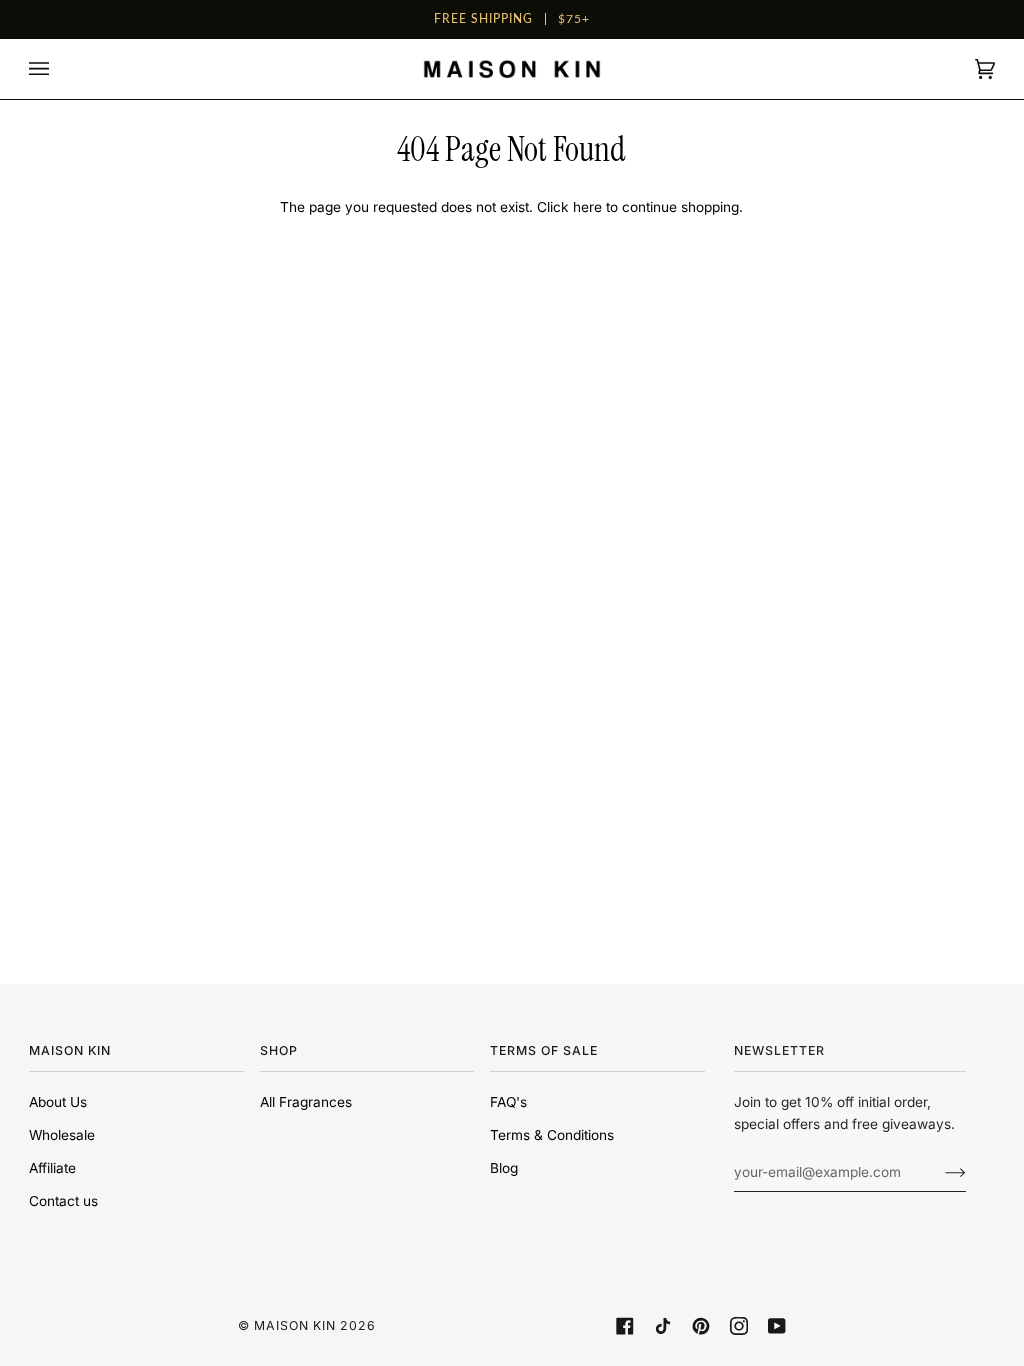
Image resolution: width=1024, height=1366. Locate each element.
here (587, 207)
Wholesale (62, 1135)
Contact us (63, 1201)
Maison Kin (295, 1325)
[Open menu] (59, 69)
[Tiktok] (663, 1326)
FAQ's (508, 1102)
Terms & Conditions (552, 1135)
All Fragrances (306, 1102)
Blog (504, 1168)
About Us (58, 1102)
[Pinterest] (701, 1326)
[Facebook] (625, 1326)
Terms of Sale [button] (544, 1050)
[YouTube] (777, 1326)
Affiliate (52, 1168)
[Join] (939, 1172)
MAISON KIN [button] (70, 1050)
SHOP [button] (279, 1050)
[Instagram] (739, 1326)
